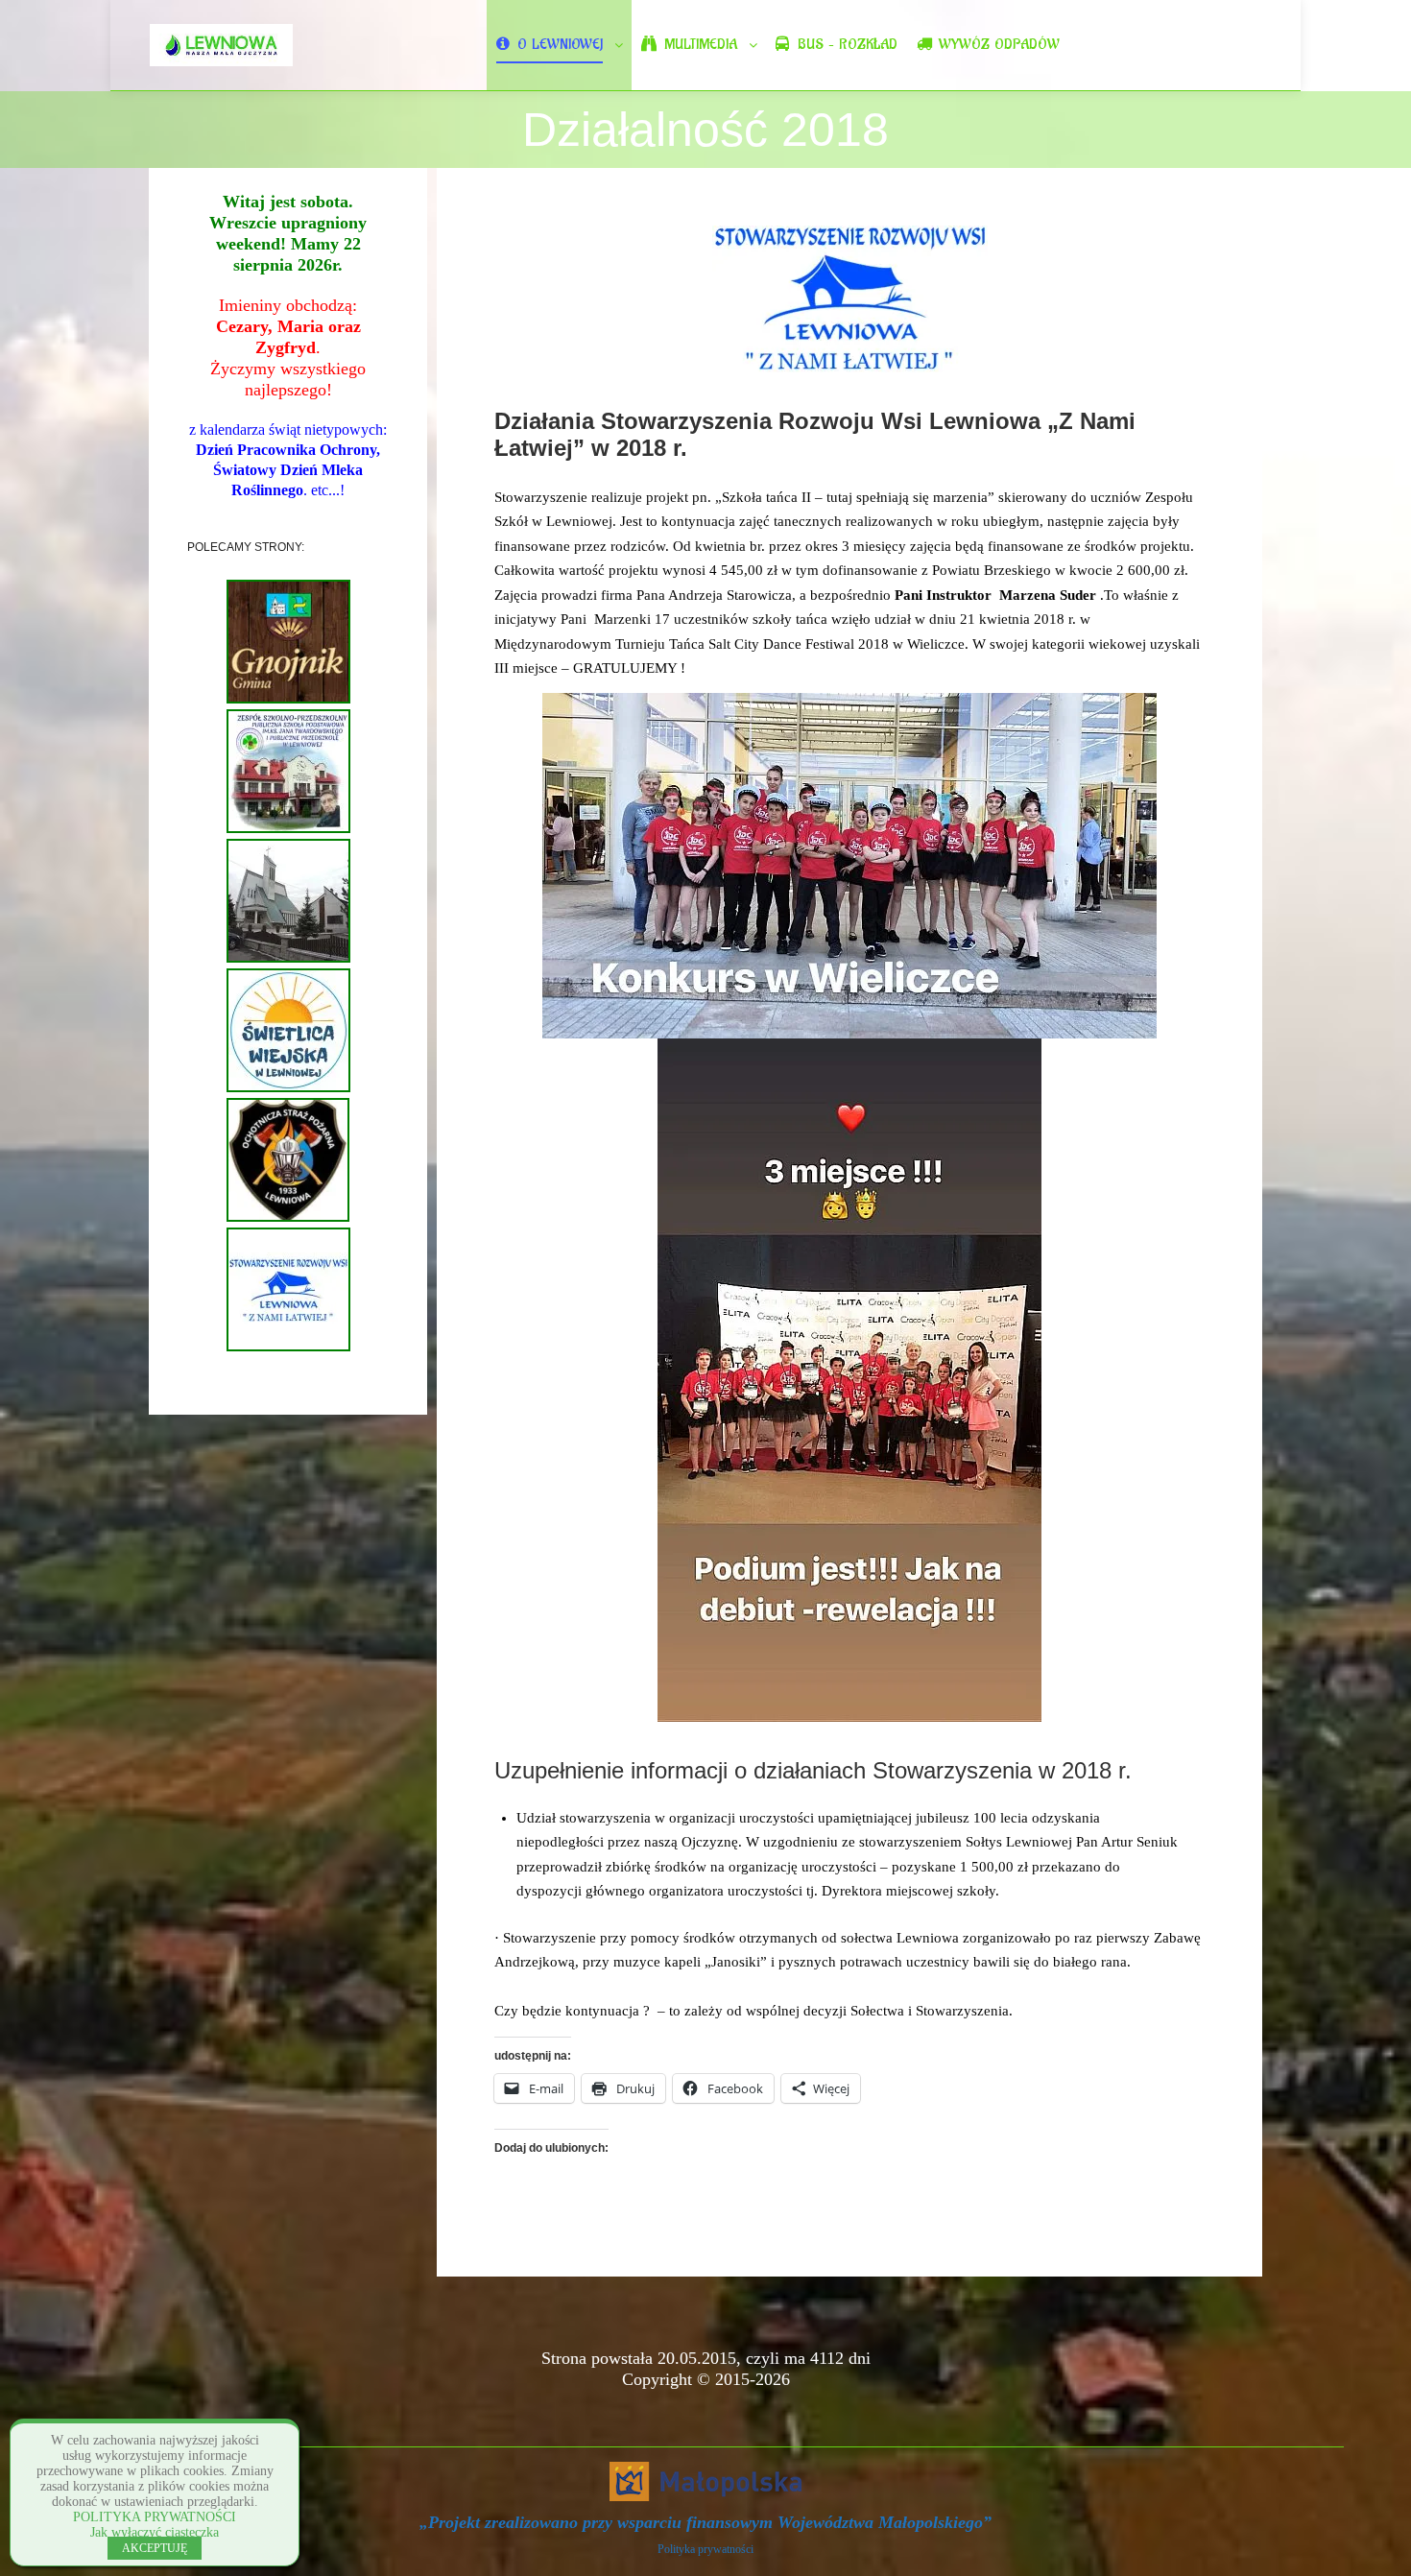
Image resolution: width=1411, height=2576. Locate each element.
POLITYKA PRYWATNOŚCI (155, 2517)
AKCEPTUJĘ (155, 2548)
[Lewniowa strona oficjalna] (221, 45)
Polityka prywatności (705, 2549)
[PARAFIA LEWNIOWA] (288, 959)
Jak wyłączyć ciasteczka (155, 2532)
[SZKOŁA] (288, 829)
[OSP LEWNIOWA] (288, 1218)
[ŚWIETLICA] (288, 1088)
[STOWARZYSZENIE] (288, 1348)
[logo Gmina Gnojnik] (288, 700)
